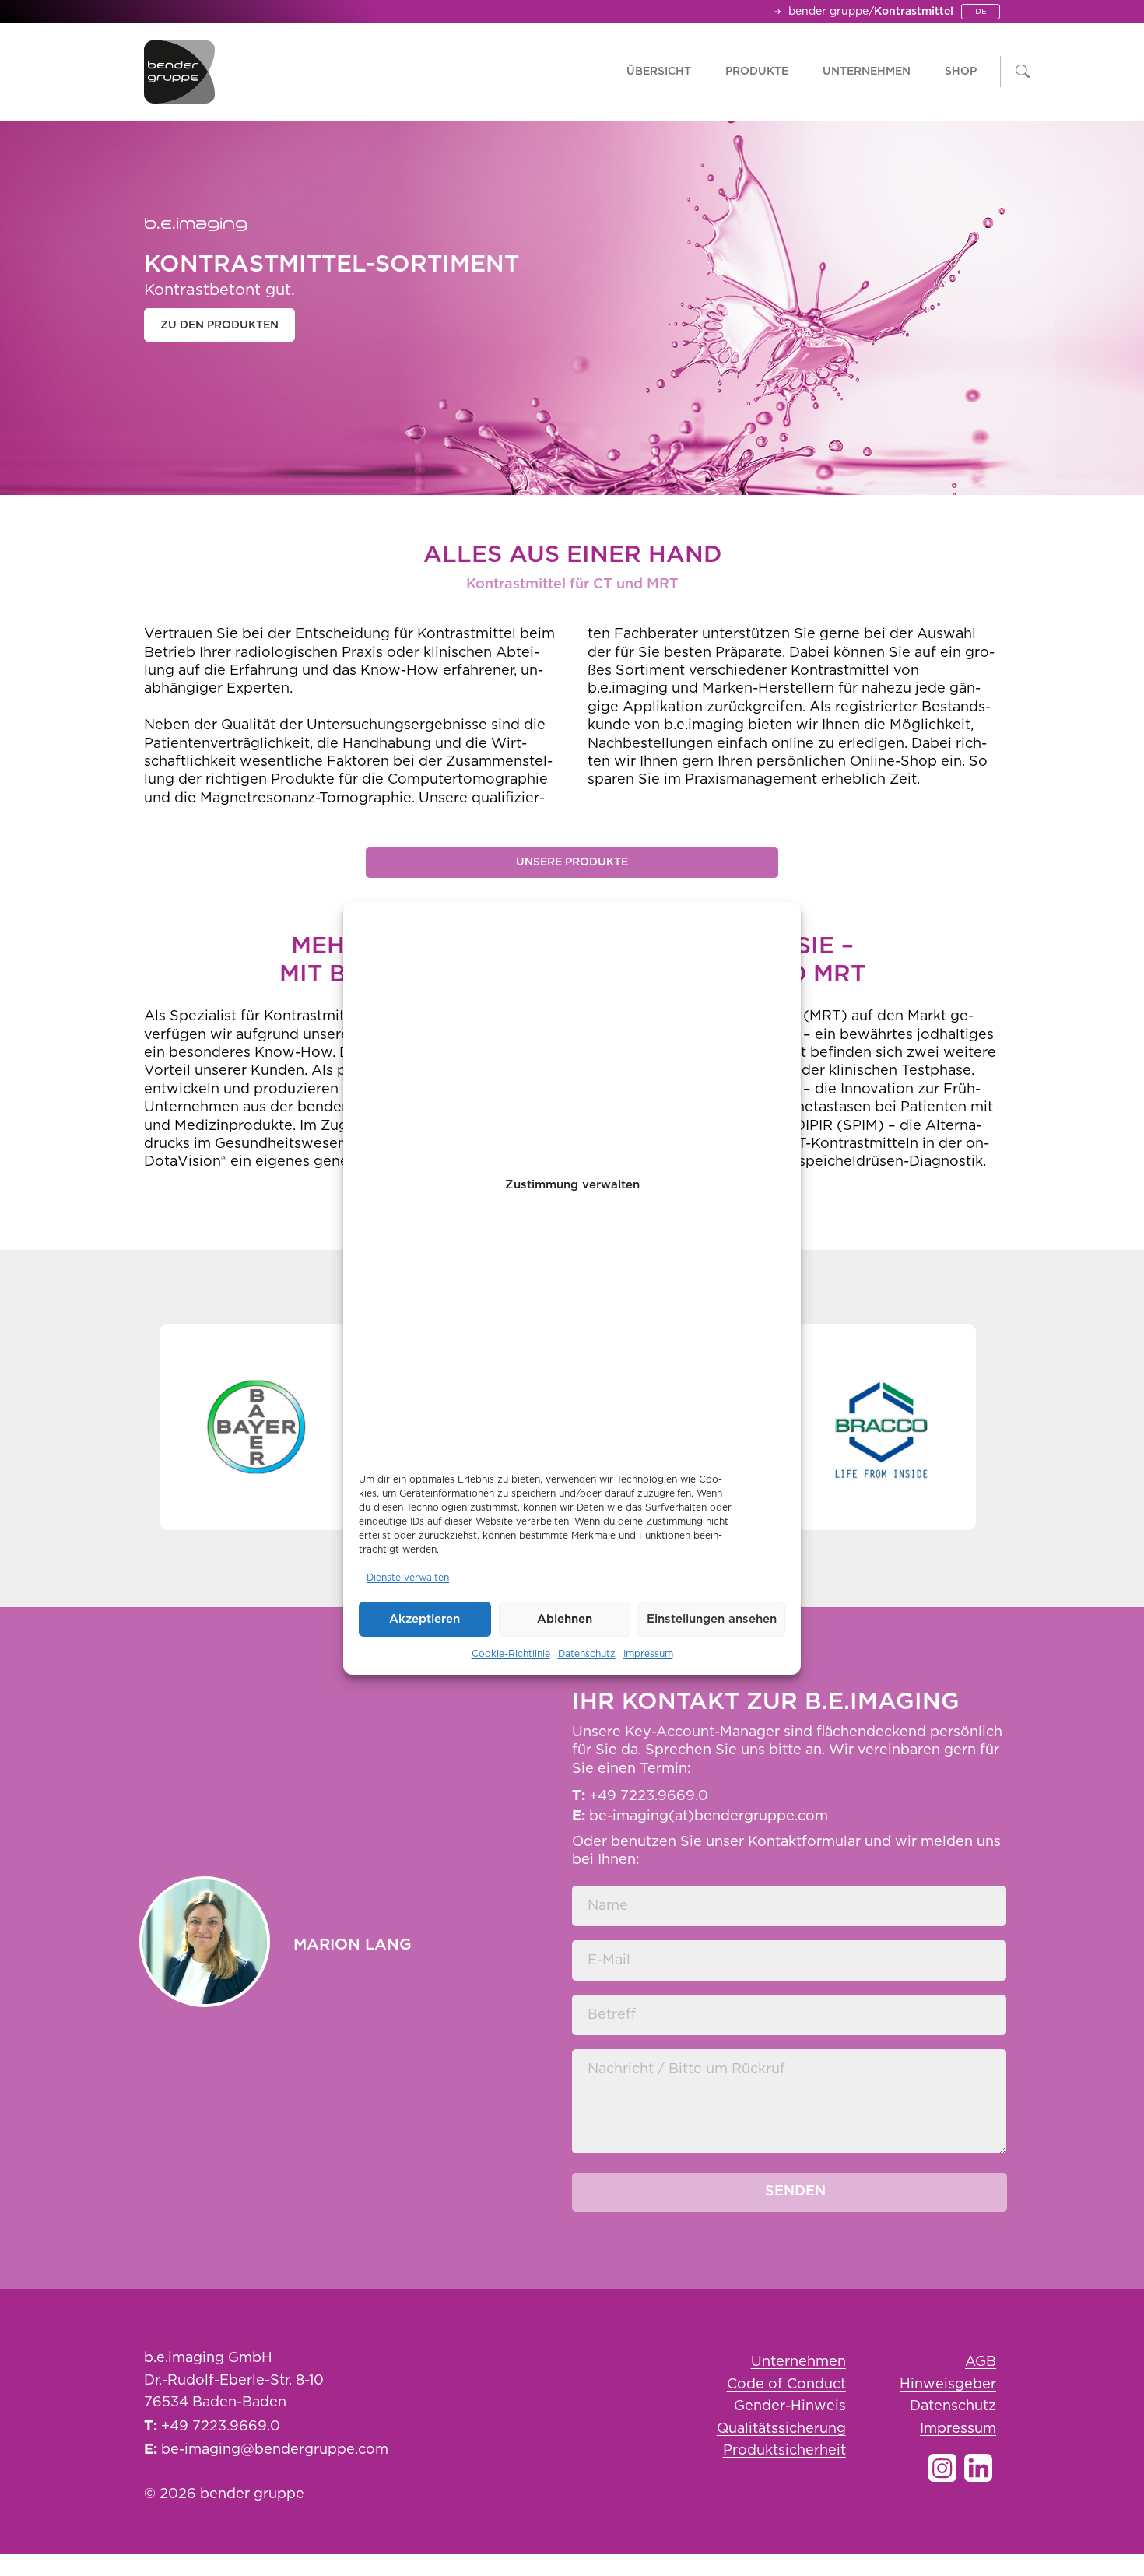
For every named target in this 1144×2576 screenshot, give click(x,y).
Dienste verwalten (408, 1578)
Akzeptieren (425, 1619)
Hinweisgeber (948, 2385)
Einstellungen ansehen (712, 1619)
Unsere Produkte (572, 862)
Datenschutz (587, 1654)
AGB (981, 2362)
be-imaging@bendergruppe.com (275, 2450)
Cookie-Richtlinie (511, 1654)
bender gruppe (828, 12)
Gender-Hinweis (790, 2406)
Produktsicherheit (784, 2451)
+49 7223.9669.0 (221, 2427)
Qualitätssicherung (781, 2429)
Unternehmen (798, 2362)
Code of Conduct (786, 2385)
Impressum (648, 1654)
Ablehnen (565, 1619)
